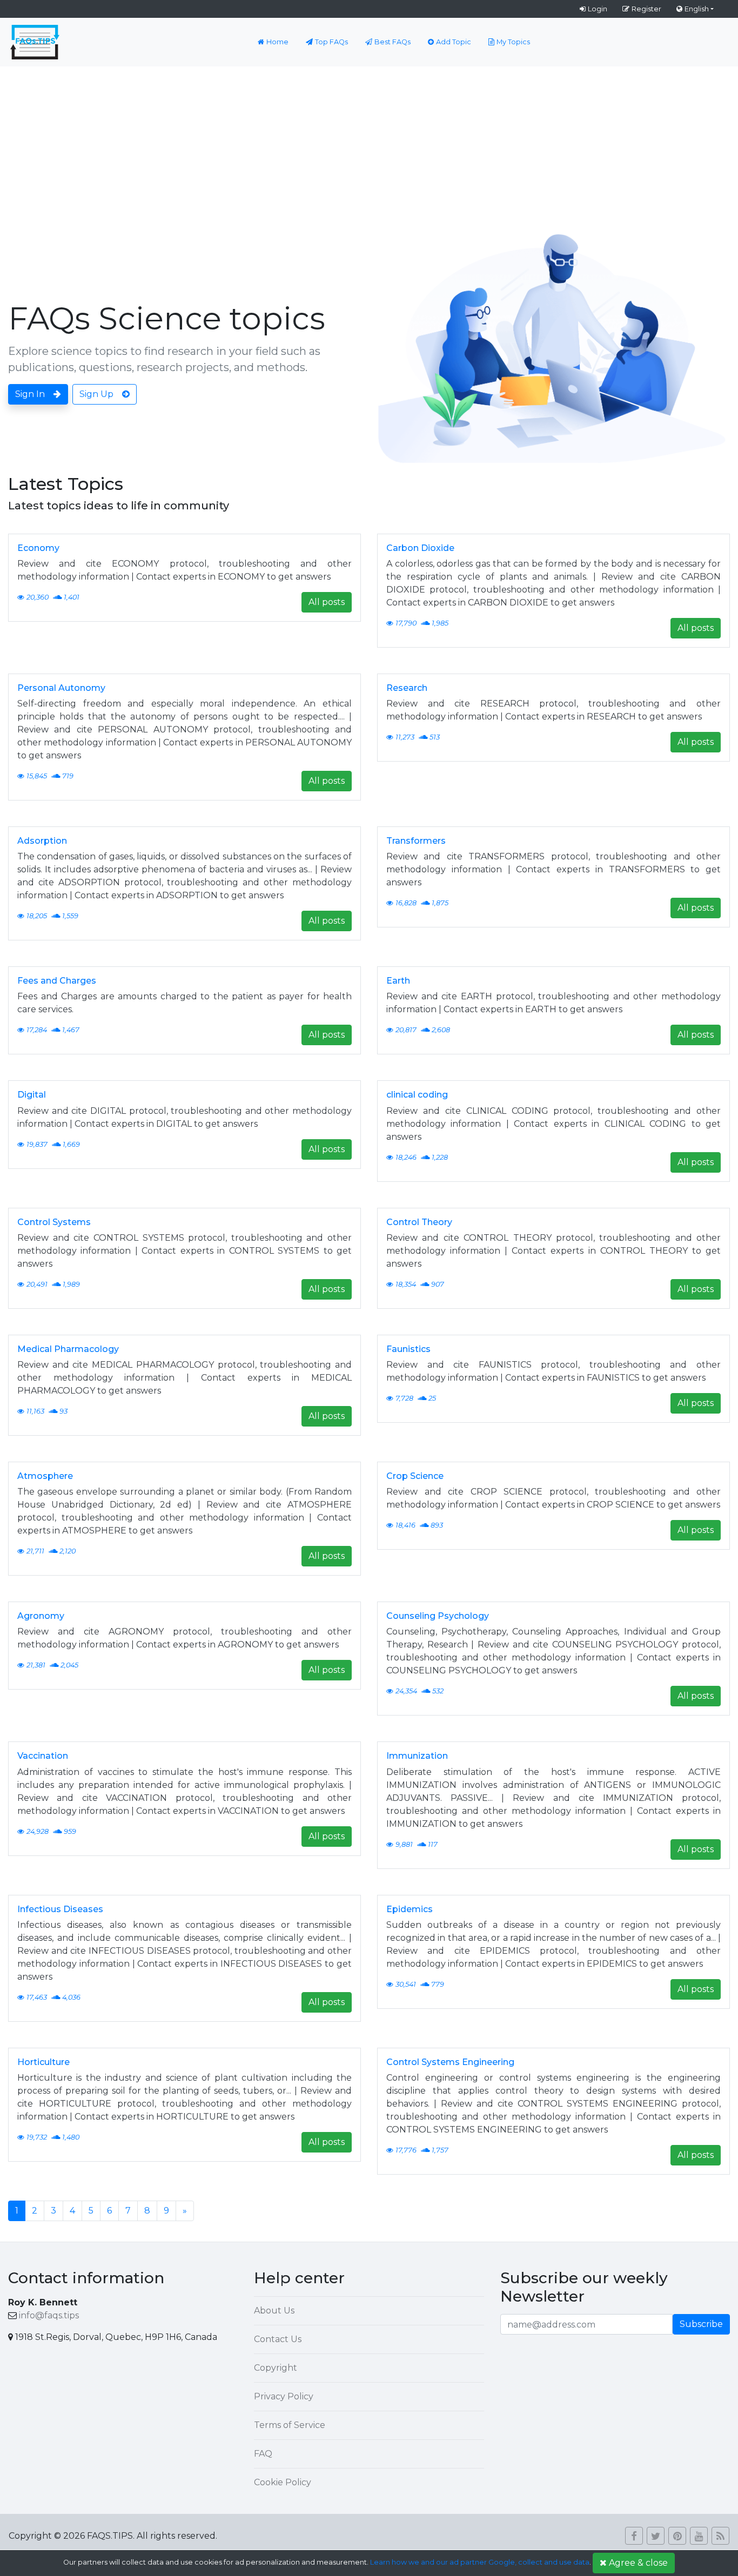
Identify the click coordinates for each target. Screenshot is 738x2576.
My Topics (513, 42)
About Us (274, 2311)
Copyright (276, 2368)
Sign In (30, 394)
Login (598, 9)
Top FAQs (331, 42)
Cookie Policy (283, 2482)
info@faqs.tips (49, 2315)
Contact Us (278, 2339)
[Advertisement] (369, 147)
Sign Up (96, 394)
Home (277, 42)
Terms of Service (290, 2425)
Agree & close (638, 2563)
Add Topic (454, 42)
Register (646, 9)
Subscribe (701, 2324)
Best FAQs (393, 42)
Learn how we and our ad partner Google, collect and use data (480, 2562)
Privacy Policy (284, 2396)
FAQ (263, 2454)
